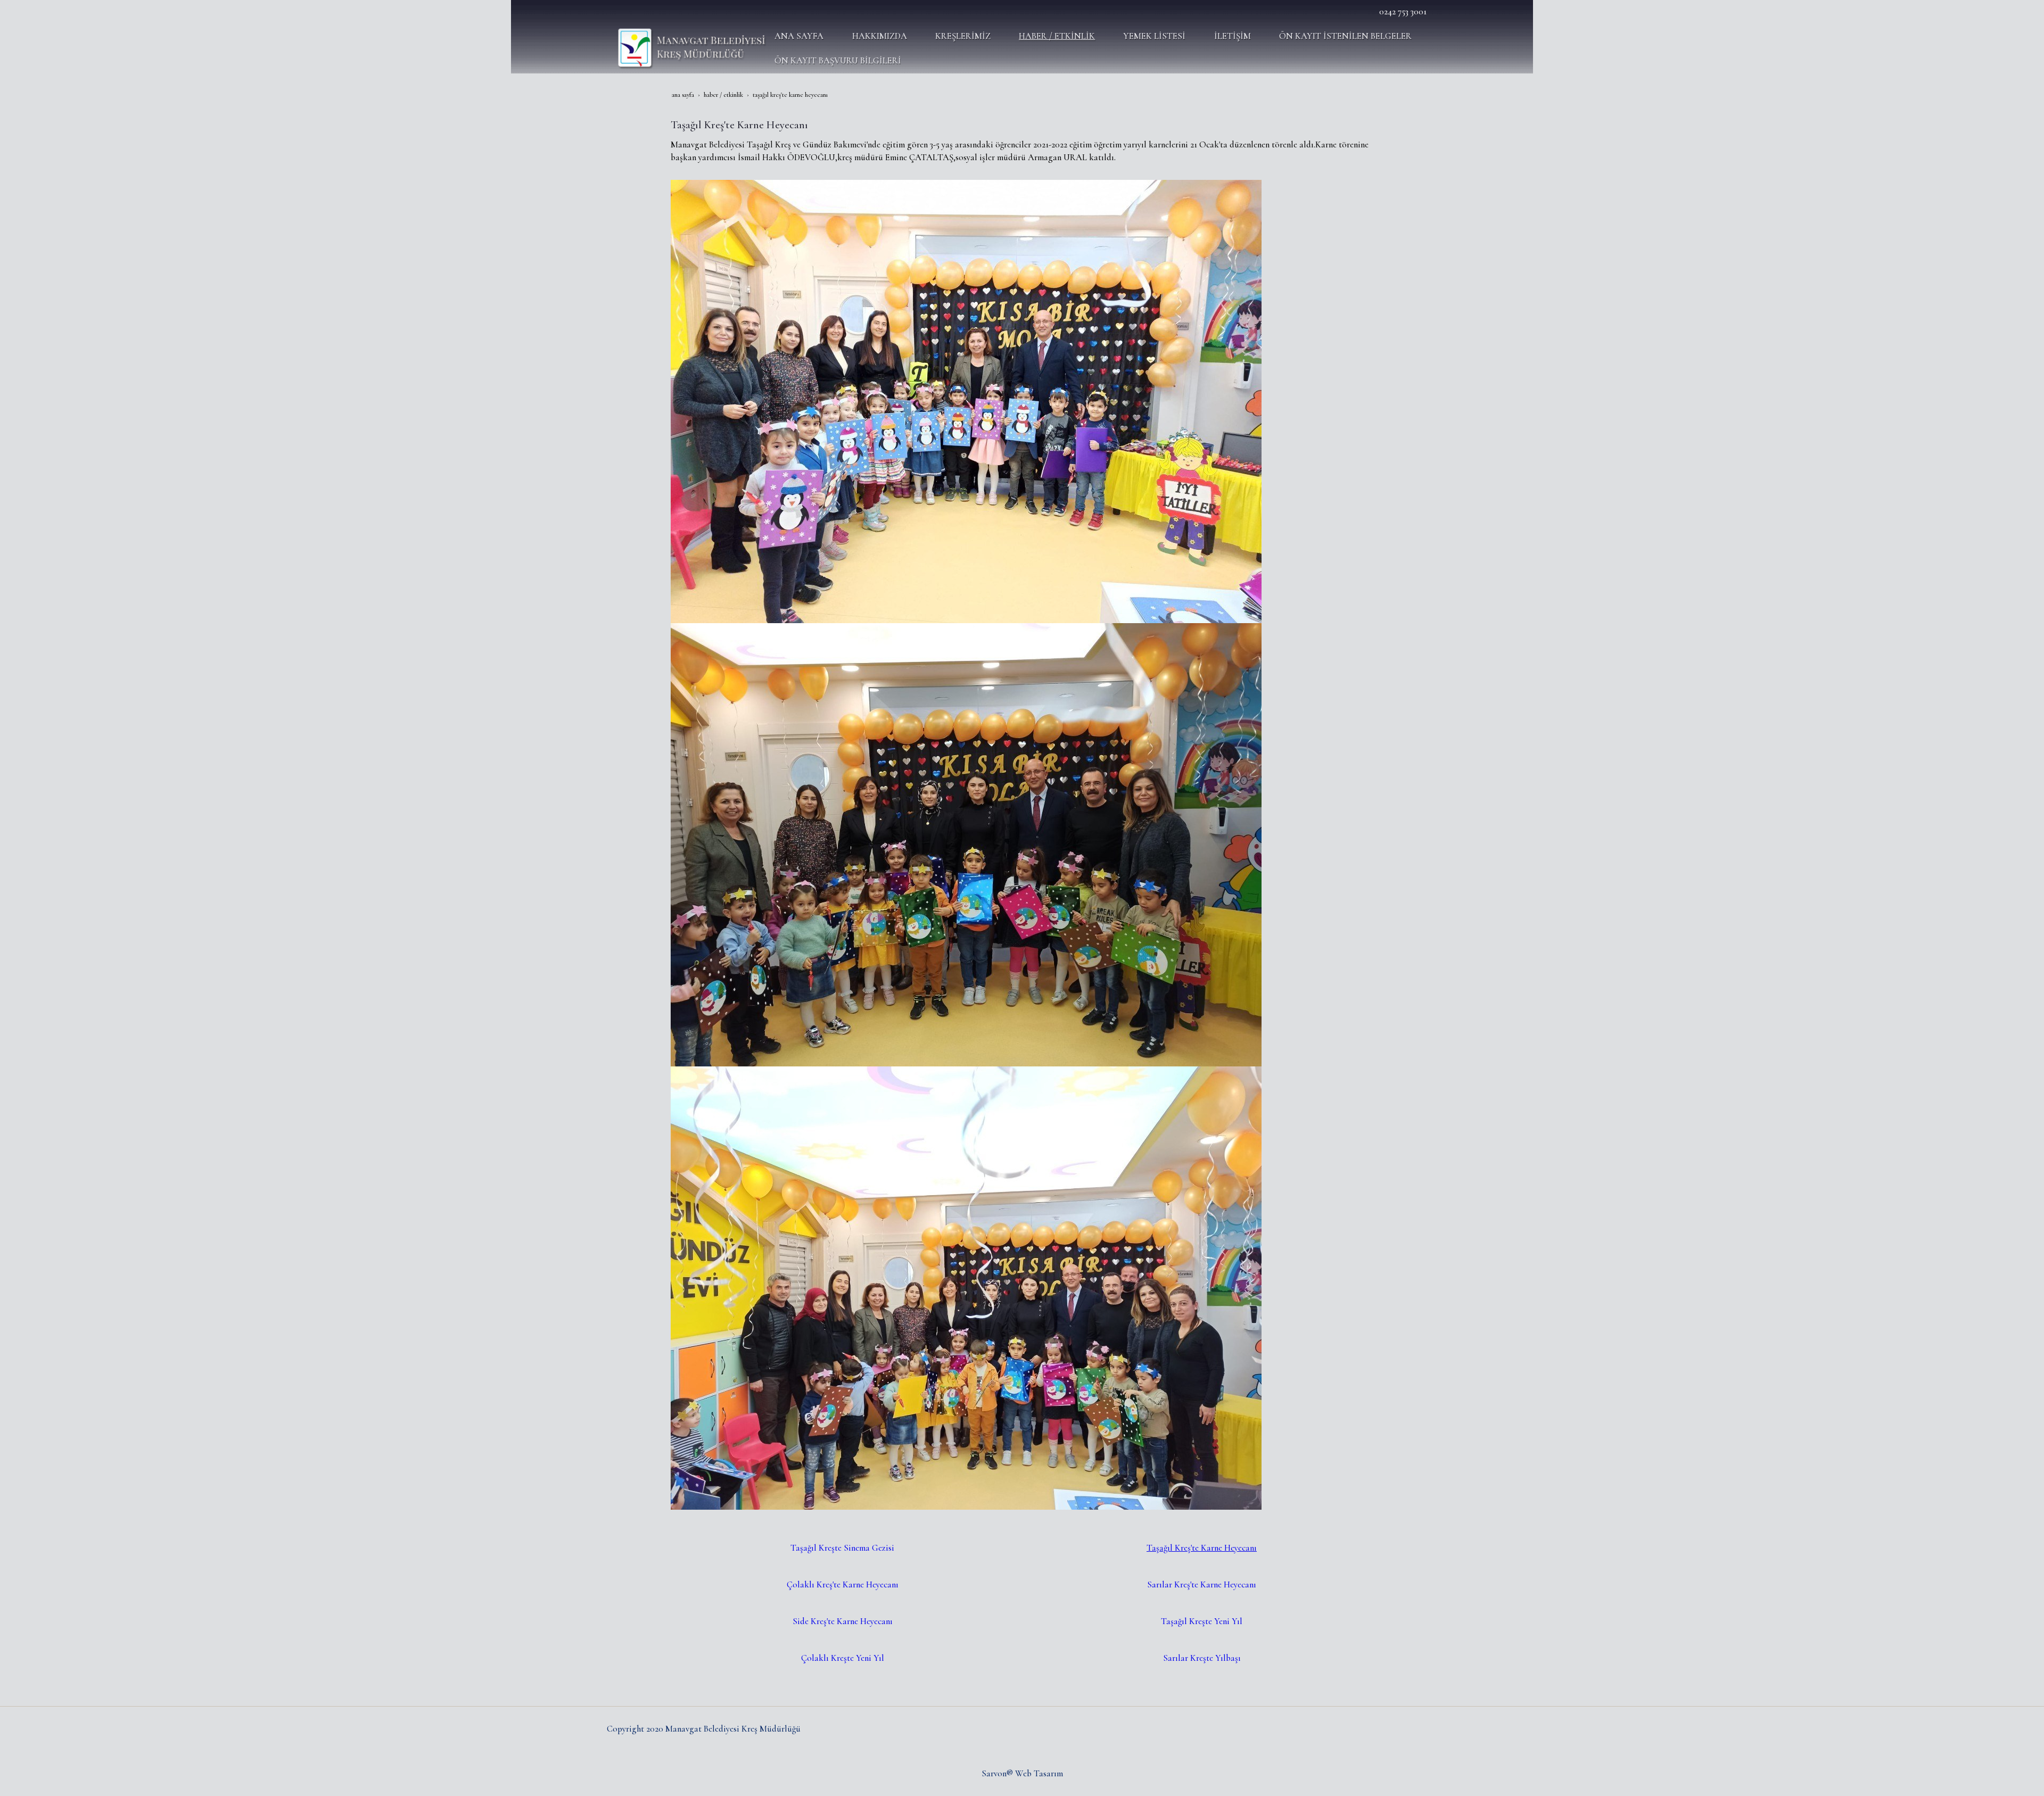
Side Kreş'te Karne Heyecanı (843, 1621)
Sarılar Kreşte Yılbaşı (1202, 1658)
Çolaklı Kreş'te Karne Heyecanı (843, 1584)
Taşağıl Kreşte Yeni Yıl (1202, 1621)
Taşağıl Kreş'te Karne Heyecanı (1202, 1548)
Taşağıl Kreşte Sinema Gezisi (842, 1548)
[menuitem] (805, 36)
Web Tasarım (1039, 1773)
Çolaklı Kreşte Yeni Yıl (843, 1658)
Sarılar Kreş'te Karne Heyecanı (1202, 1584)
